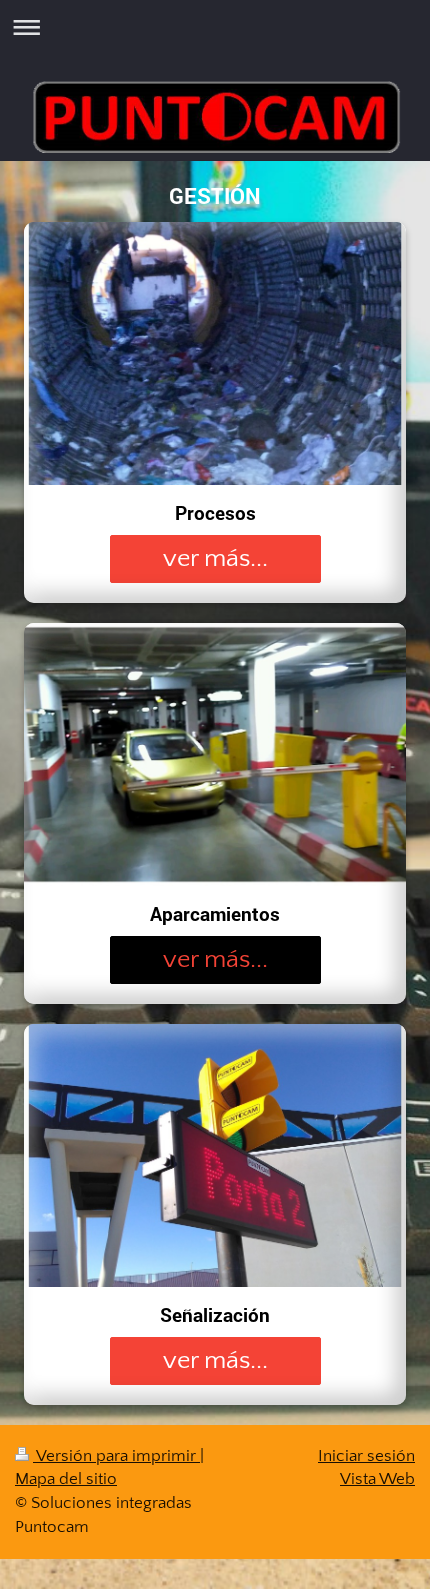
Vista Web (377, 1479)
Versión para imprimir (116, 1456)
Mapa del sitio (66, 1479)
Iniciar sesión (366, 1456)
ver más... (215, 558)
